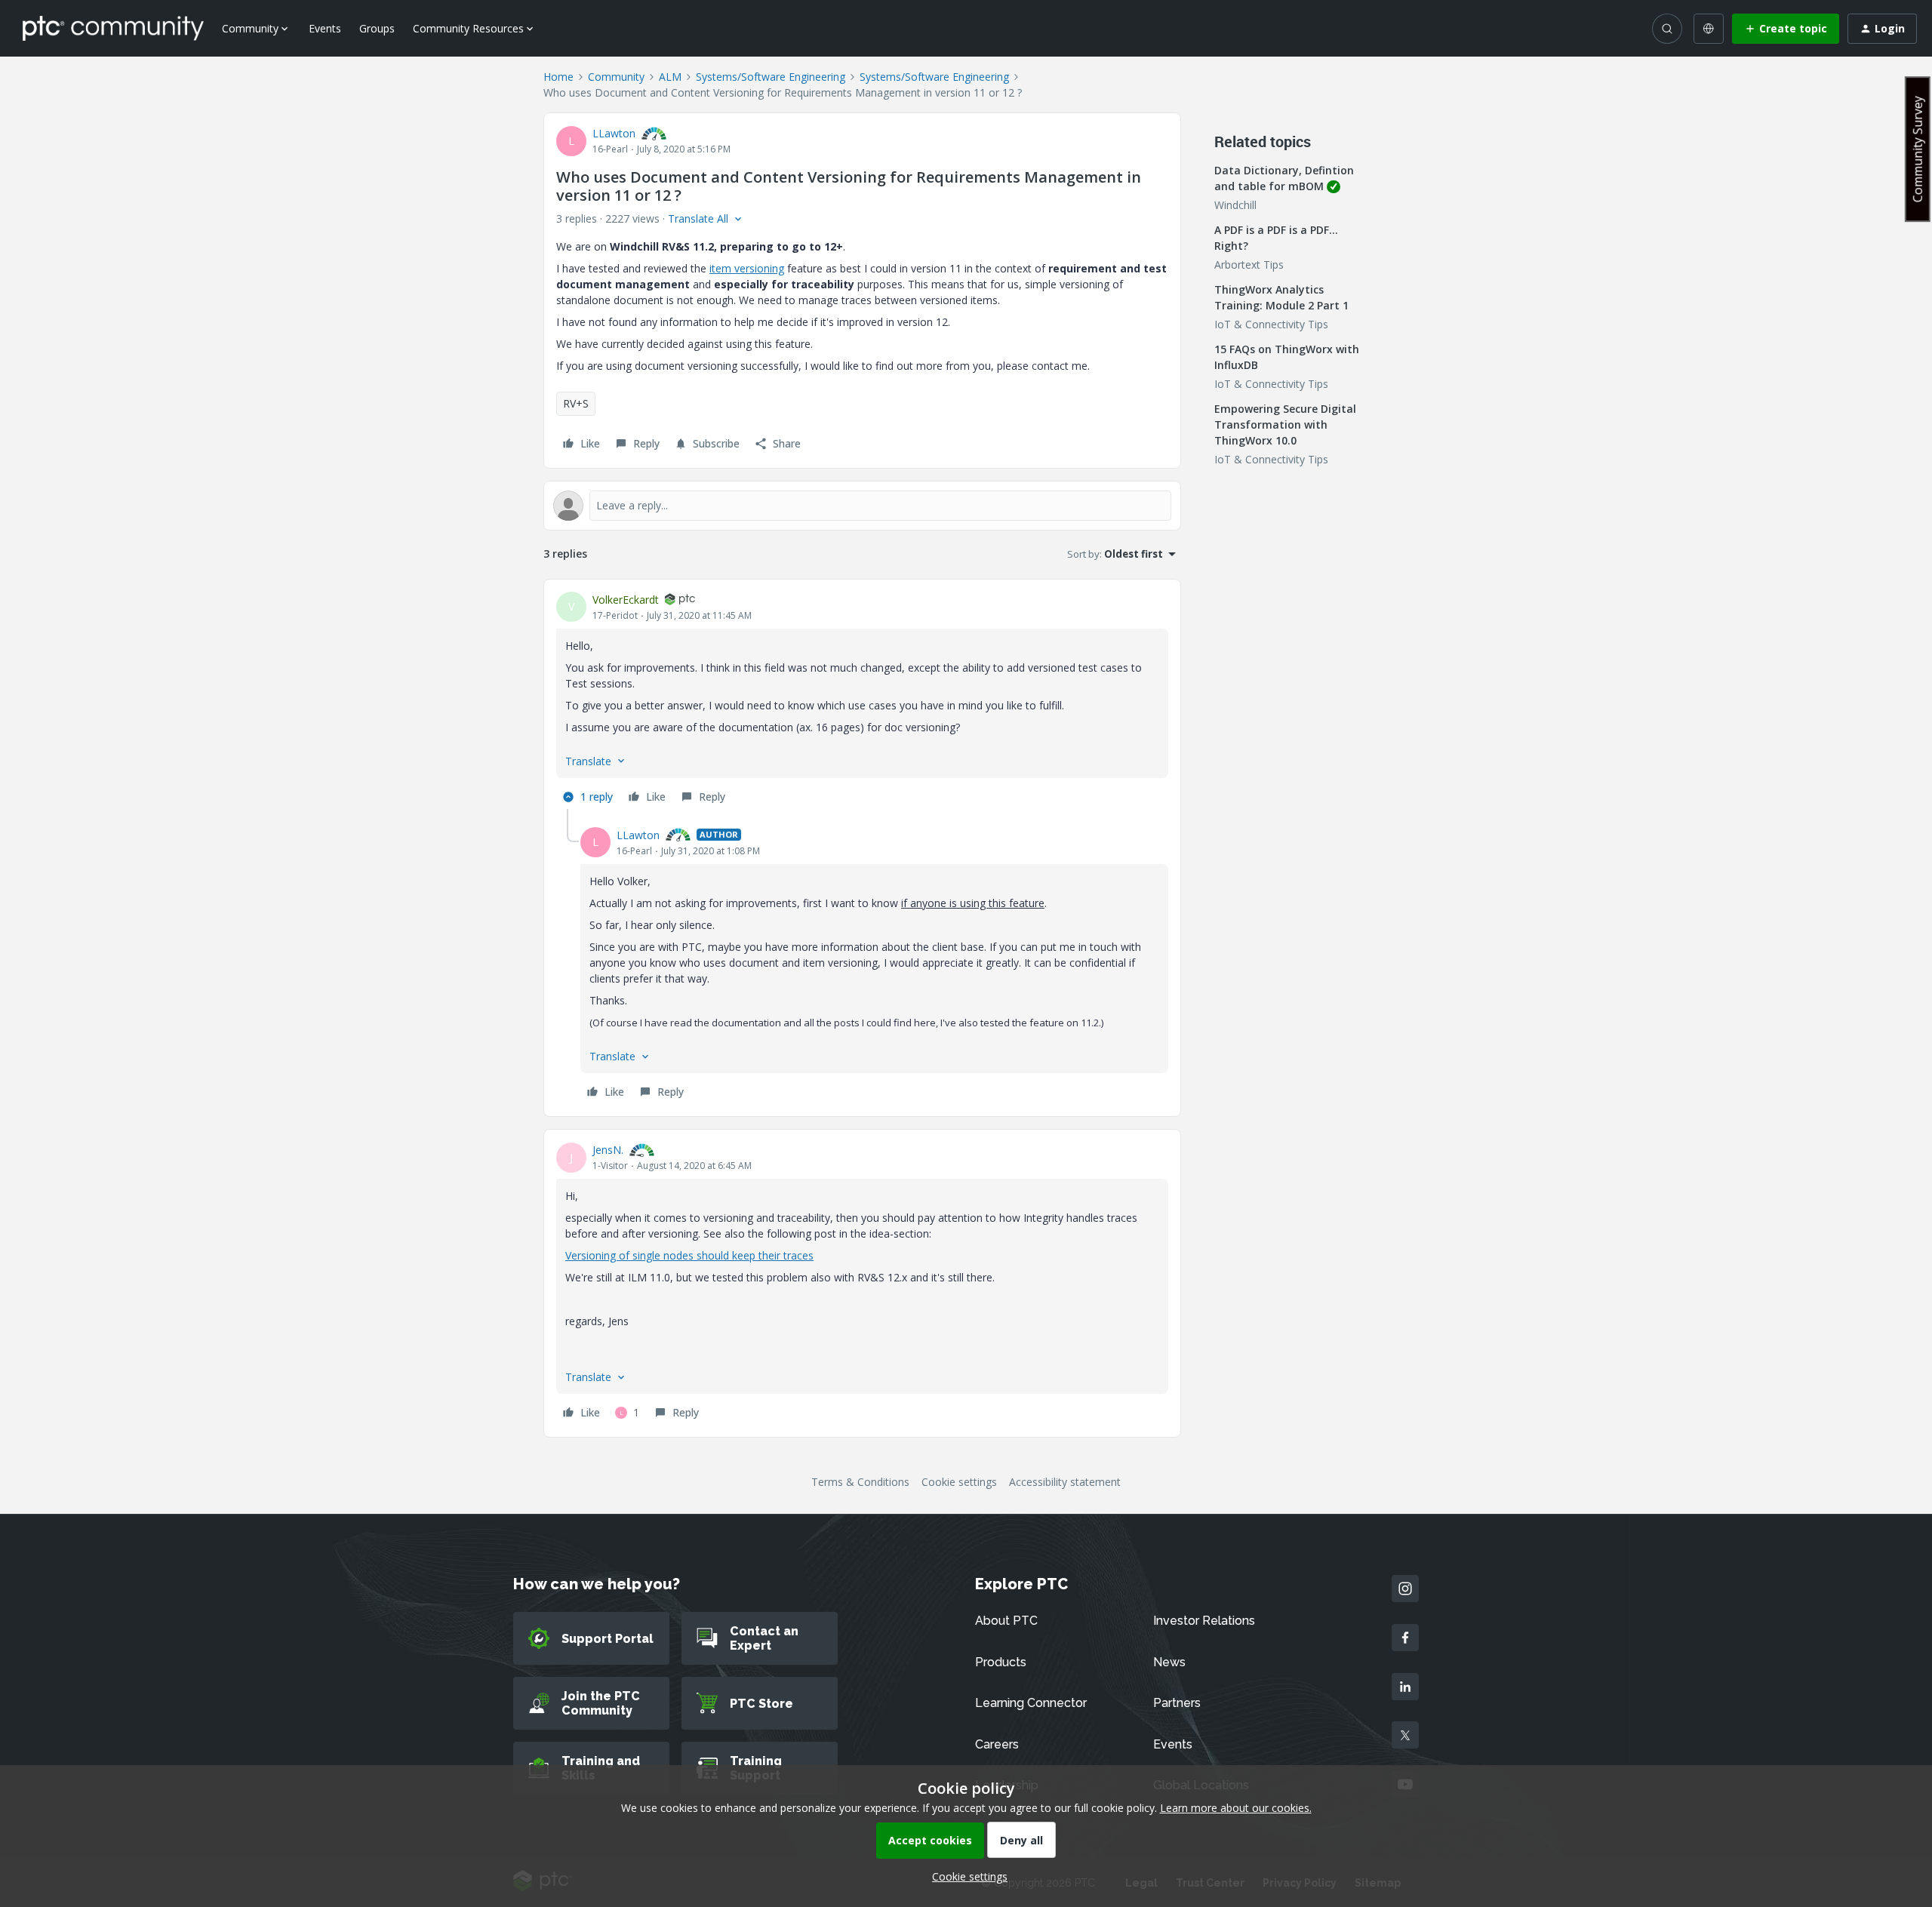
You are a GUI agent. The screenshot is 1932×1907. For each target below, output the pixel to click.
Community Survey (1918, 149)
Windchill (1235, 205)
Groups (377, 28)
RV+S (576, 403)
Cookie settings (959, 1482)
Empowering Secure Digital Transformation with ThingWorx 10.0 (1285, 424)
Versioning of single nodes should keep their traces (689, 1255)
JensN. (608, 1150)
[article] (862, 700)
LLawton (614, 133)
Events (325, 28)
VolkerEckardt (626, 600)
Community (616, 77)
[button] (1786, 29)
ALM (670, 77)
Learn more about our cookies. (1236, 1808)
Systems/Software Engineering (771, 77)
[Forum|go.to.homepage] (113, 28)
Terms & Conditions (860, 1482)
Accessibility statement (1065, 1482)
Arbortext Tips (1249, 265)
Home (558, 77)
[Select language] (1709, 29)
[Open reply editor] (862, 506)
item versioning (747, 268)
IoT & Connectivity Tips (1271, 324)
